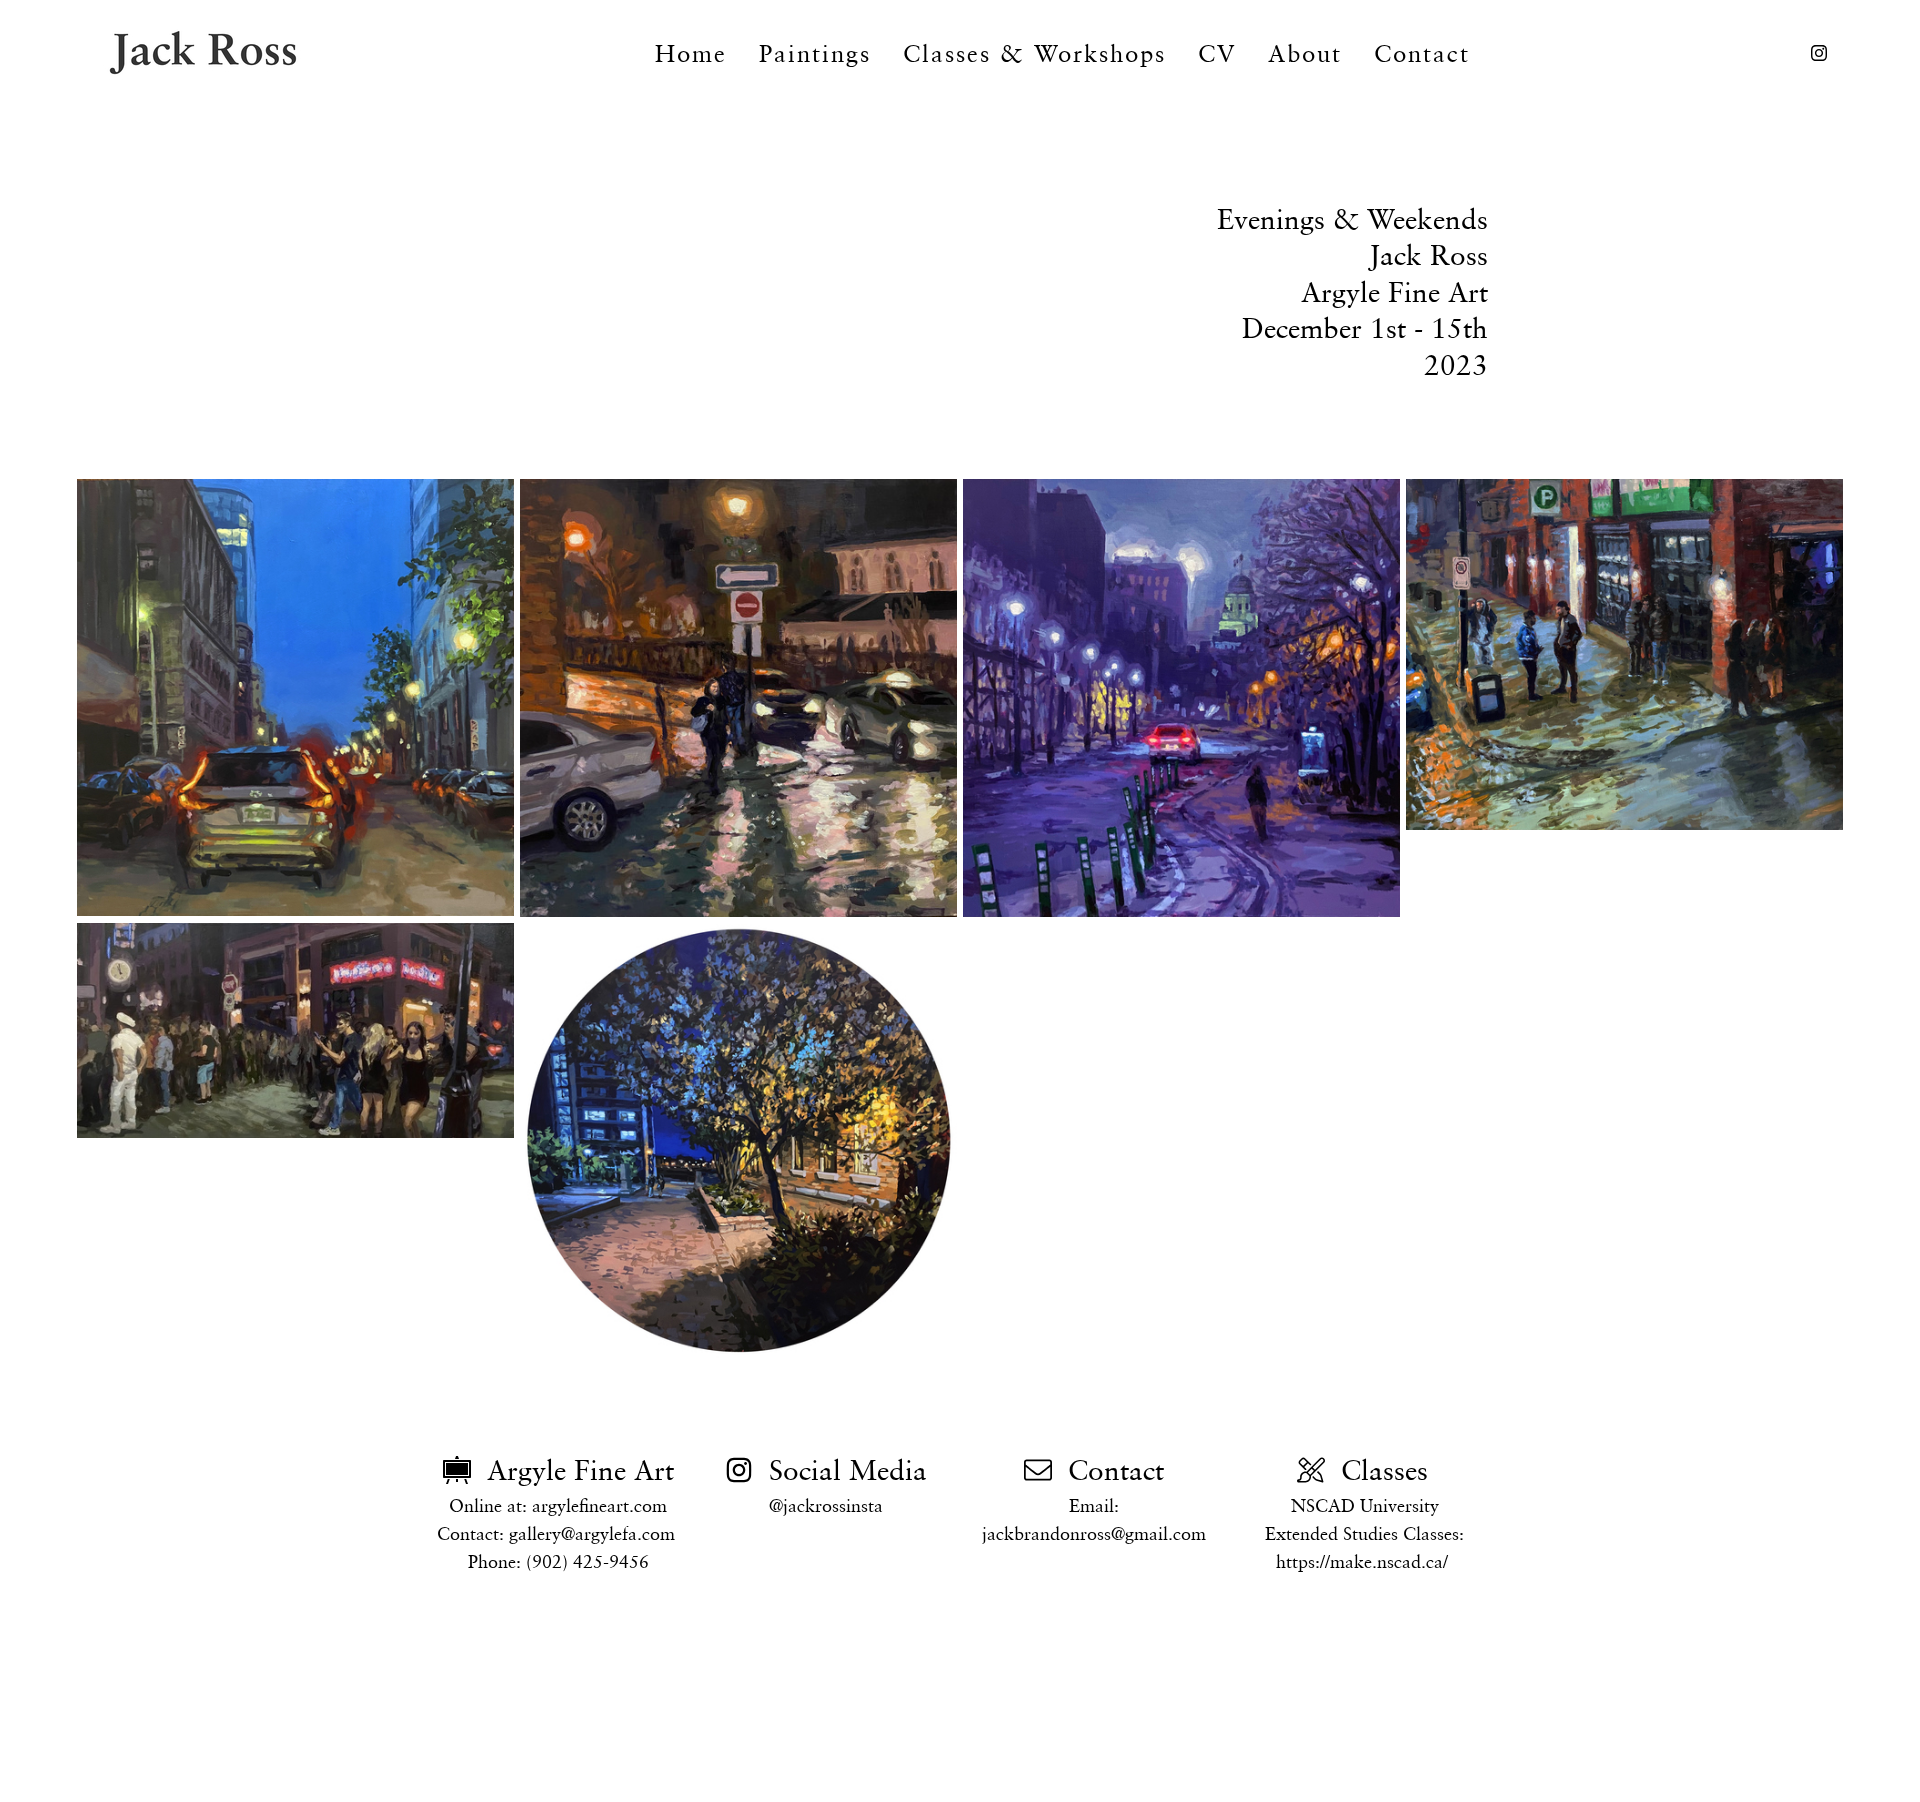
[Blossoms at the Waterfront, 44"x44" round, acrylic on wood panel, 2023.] (738, 1141)
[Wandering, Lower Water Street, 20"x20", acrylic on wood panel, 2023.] (1181, 698)
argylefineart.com (599, 1505)
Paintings (815, 53)
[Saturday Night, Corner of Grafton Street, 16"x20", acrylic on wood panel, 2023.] (1624, 654)
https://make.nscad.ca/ (1362, 1561)
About (1305, 53)
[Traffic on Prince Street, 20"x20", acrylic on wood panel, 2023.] (295, 697)
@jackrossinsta (826, 1505)
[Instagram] (1819, 53)
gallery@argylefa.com (592, 1533)
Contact (1422, 53)
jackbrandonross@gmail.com (1094, 1533)
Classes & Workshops (1034, 53)
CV (1217, 53)
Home (691, 53)
